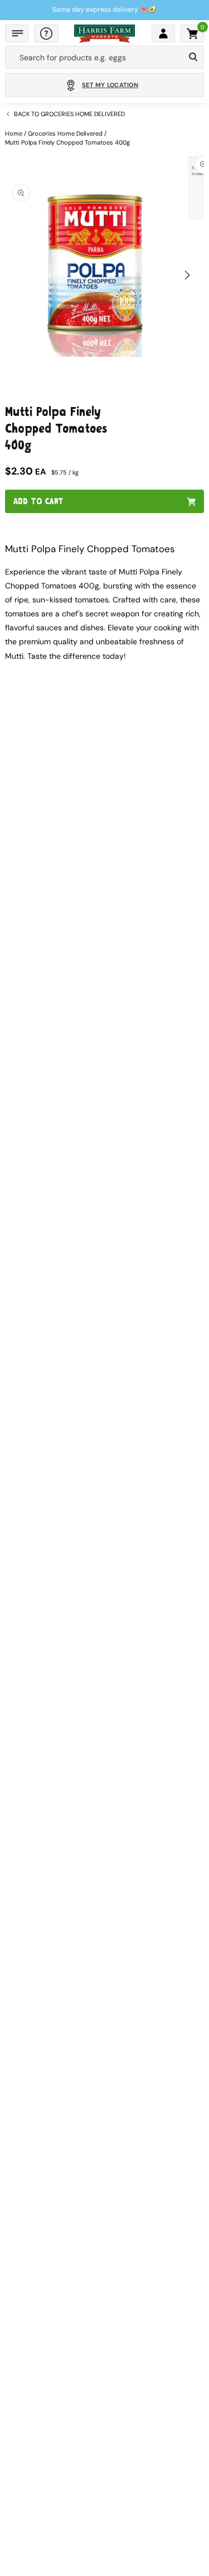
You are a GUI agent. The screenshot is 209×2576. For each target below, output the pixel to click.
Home (14, 133)
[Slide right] (187, 275)
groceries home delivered (65, 133)
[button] (17, 33)
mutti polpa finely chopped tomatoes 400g (67, 142)
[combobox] (95, 58)
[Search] (193, 58)
